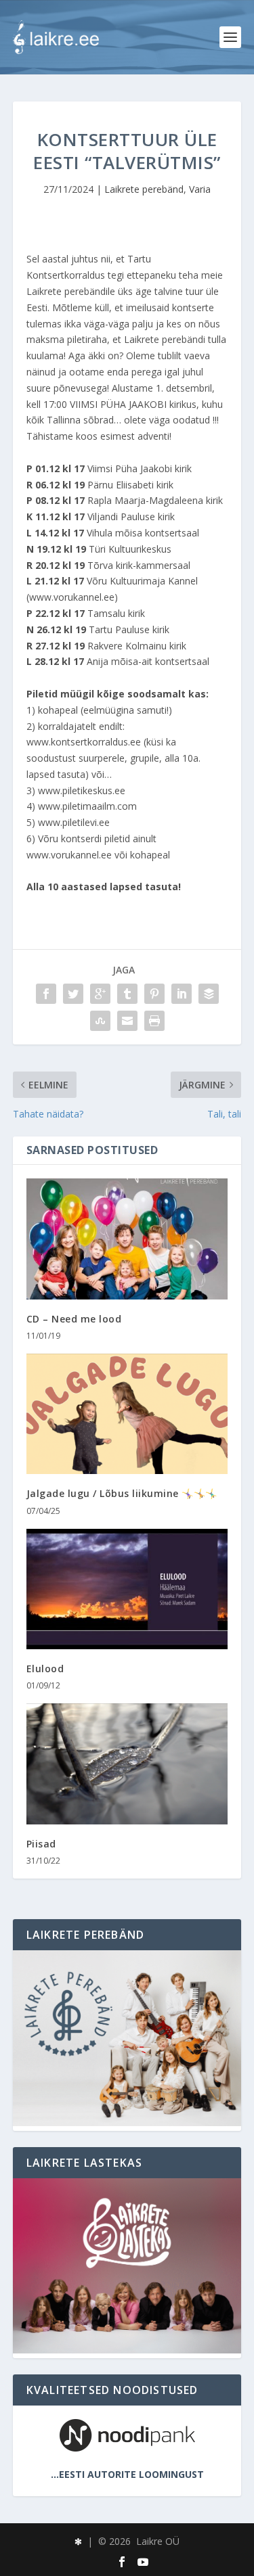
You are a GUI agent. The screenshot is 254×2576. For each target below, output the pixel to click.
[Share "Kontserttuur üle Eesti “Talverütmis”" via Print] (154, 1021)
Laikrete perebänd (144, 189)
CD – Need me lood (74, 1319)
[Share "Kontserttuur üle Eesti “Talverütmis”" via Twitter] (73, 994)
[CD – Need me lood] (127, 1239)
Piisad (41, 1844)
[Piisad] (127, 1764)
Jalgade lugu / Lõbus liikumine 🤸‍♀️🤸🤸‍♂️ (122, 1493)
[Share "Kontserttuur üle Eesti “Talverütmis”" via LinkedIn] (182, 994)
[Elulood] (127, 1589)
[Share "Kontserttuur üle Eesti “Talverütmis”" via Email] (127, 1021)
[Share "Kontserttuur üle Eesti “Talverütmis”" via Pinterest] (154, 994)
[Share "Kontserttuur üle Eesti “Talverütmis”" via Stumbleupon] (100, 1021)
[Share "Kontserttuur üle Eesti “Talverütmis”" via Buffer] (209, 994)
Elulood (45, 1669)
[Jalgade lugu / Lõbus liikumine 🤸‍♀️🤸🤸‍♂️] (127, 1414)
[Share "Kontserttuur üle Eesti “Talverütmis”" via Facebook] (46, 994)
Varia (200, 189)
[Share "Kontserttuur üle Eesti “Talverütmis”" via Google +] (100, 994)
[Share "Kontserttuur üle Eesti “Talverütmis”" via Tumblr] (127, 994)
